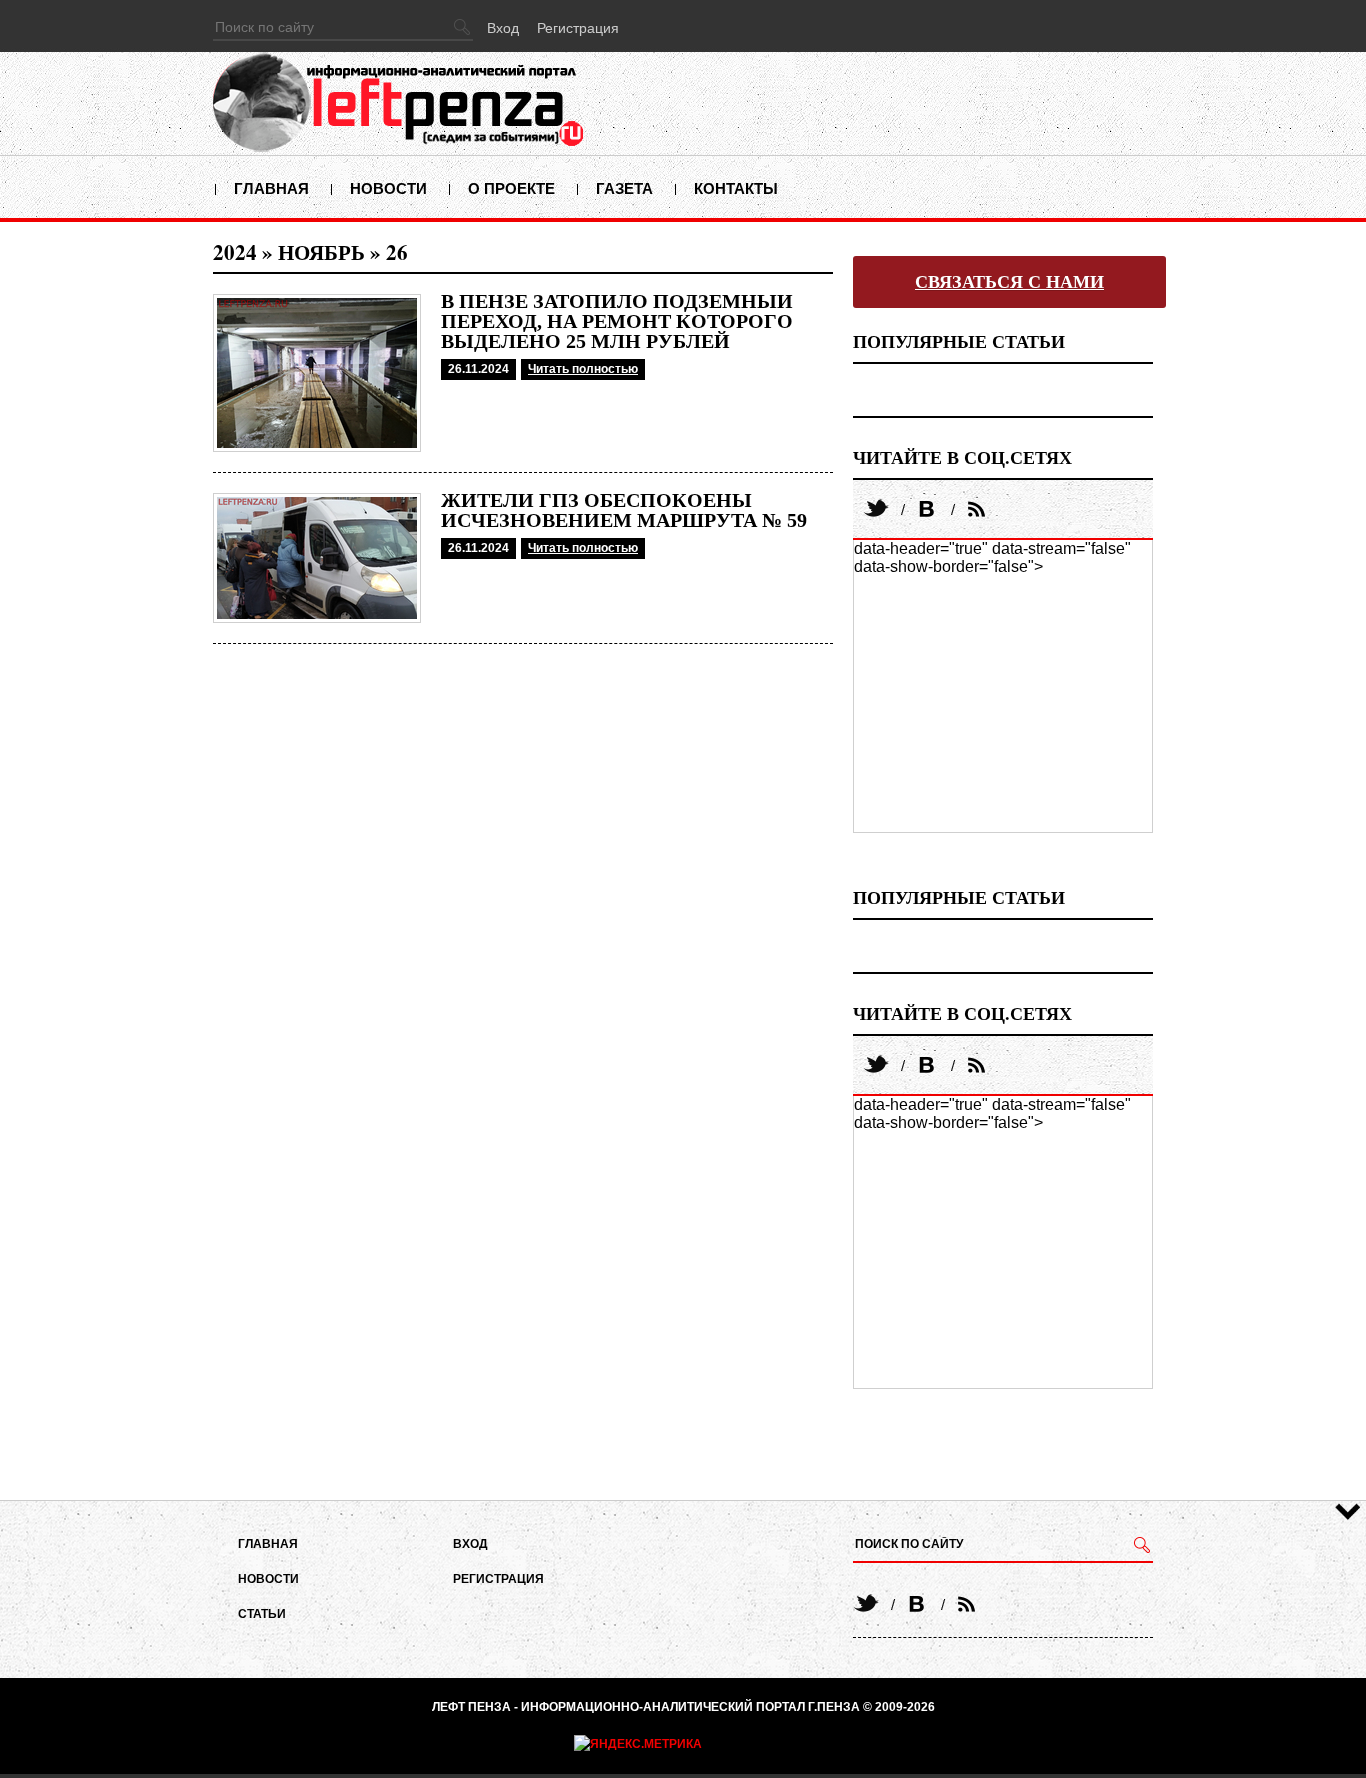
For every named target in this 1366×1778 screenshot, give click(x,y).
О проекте (511, 188)
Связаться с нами (1009, 282)
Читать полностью (583, 369)
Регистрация (578, 28)
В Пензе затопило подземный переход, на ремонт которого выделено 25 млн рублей (617, 321)
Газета (624, 188)
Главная (271, 188)
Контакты (736, 188)
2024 (235, 252)
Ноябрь (321, 252)
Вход (503, 28)
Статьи (262, 1614)
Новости (388, 188)
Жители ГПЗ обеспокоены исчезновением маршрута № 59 (624, 510)
